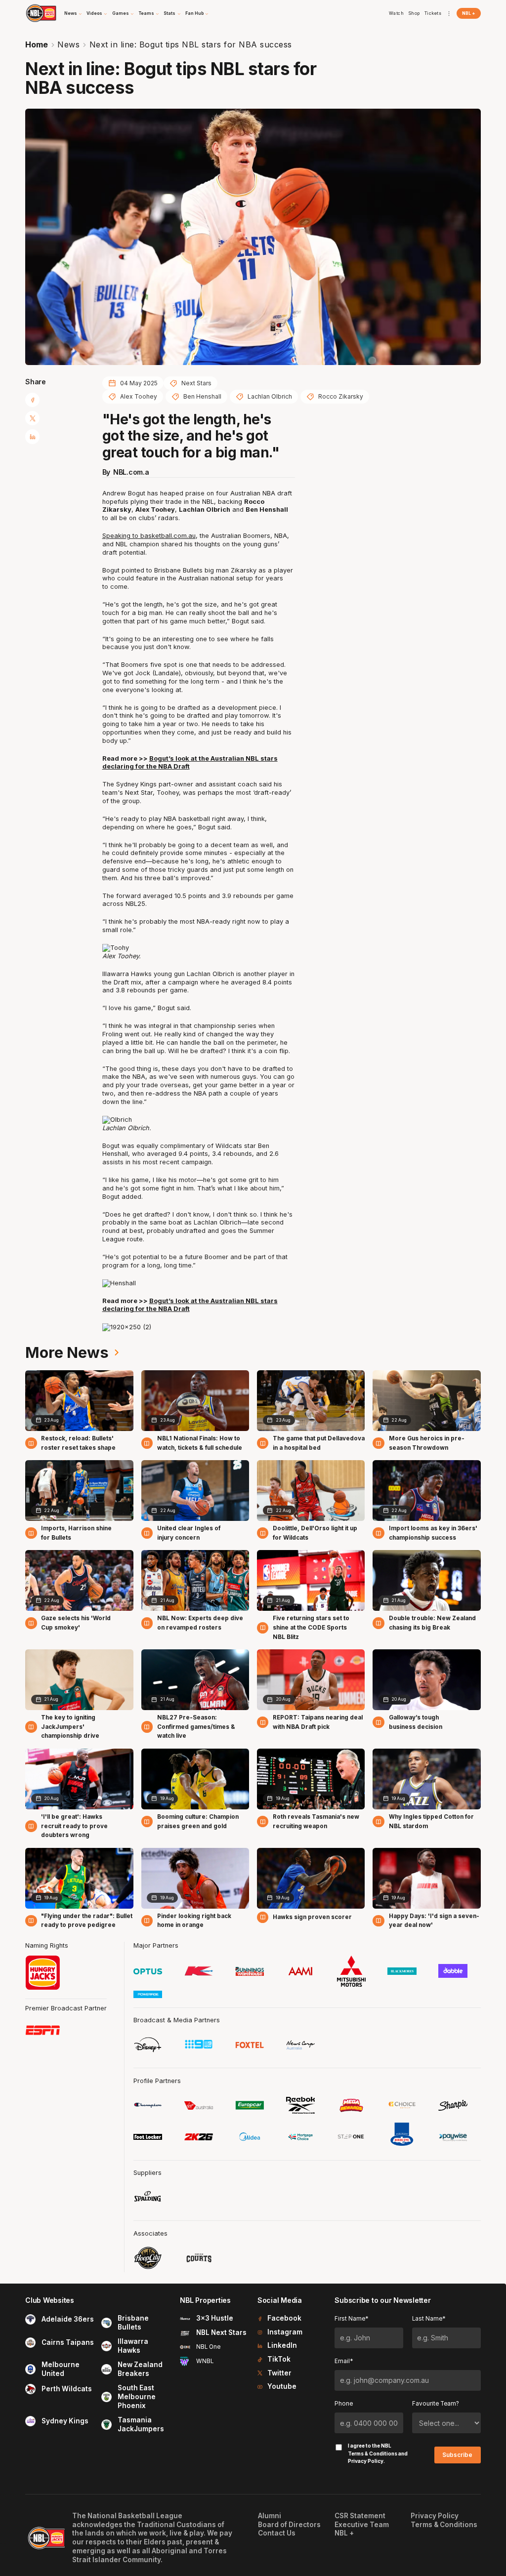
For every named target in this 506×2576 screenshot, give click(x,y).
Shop (414, 13)
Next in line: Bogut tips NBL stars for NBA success (191, 44)
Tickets (433, 13)
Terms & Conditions (373, 2453)
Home (37, 44)
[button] (73, 13)
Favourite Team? (436, 2404)
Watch (397, 13)
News (68, 44)
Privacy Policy (366, 2461)
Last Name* (429, 2319)
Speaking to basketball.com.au (149, 536)
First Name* (351, 2319)
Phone (344, 2404)
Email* (344, 2361)
